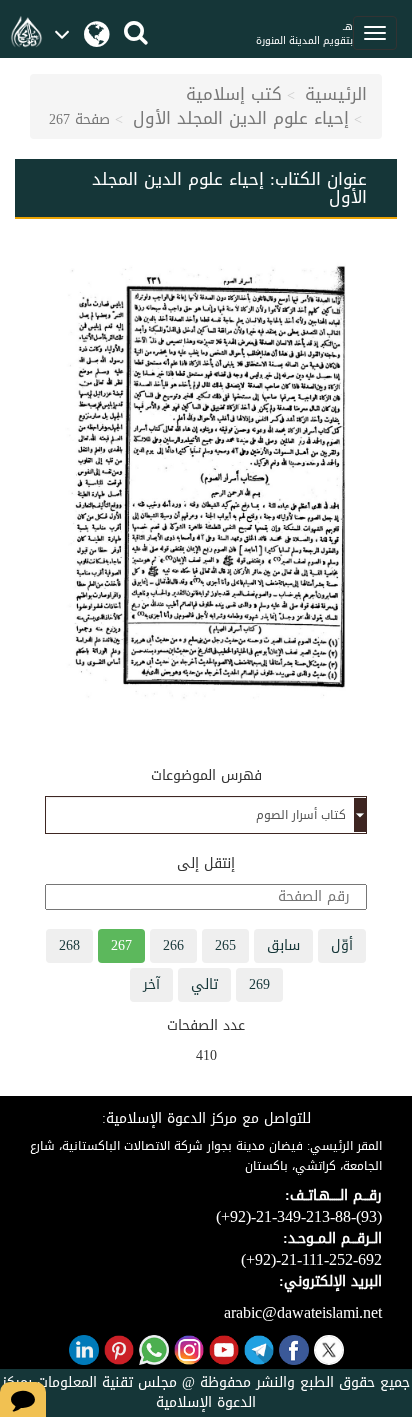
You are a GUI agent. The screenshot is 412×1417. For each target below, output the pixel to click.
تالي (204, 984)
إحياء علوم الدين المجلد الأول (241, 118)
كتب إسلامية (234, 94)
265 (225, 945)
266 (173, 945)
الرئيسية (336, 94)
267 (121, 945)
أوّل (342, 945)
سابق (283, 945)
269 (259, 984)
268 (69, 945)
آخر (151, 984)
